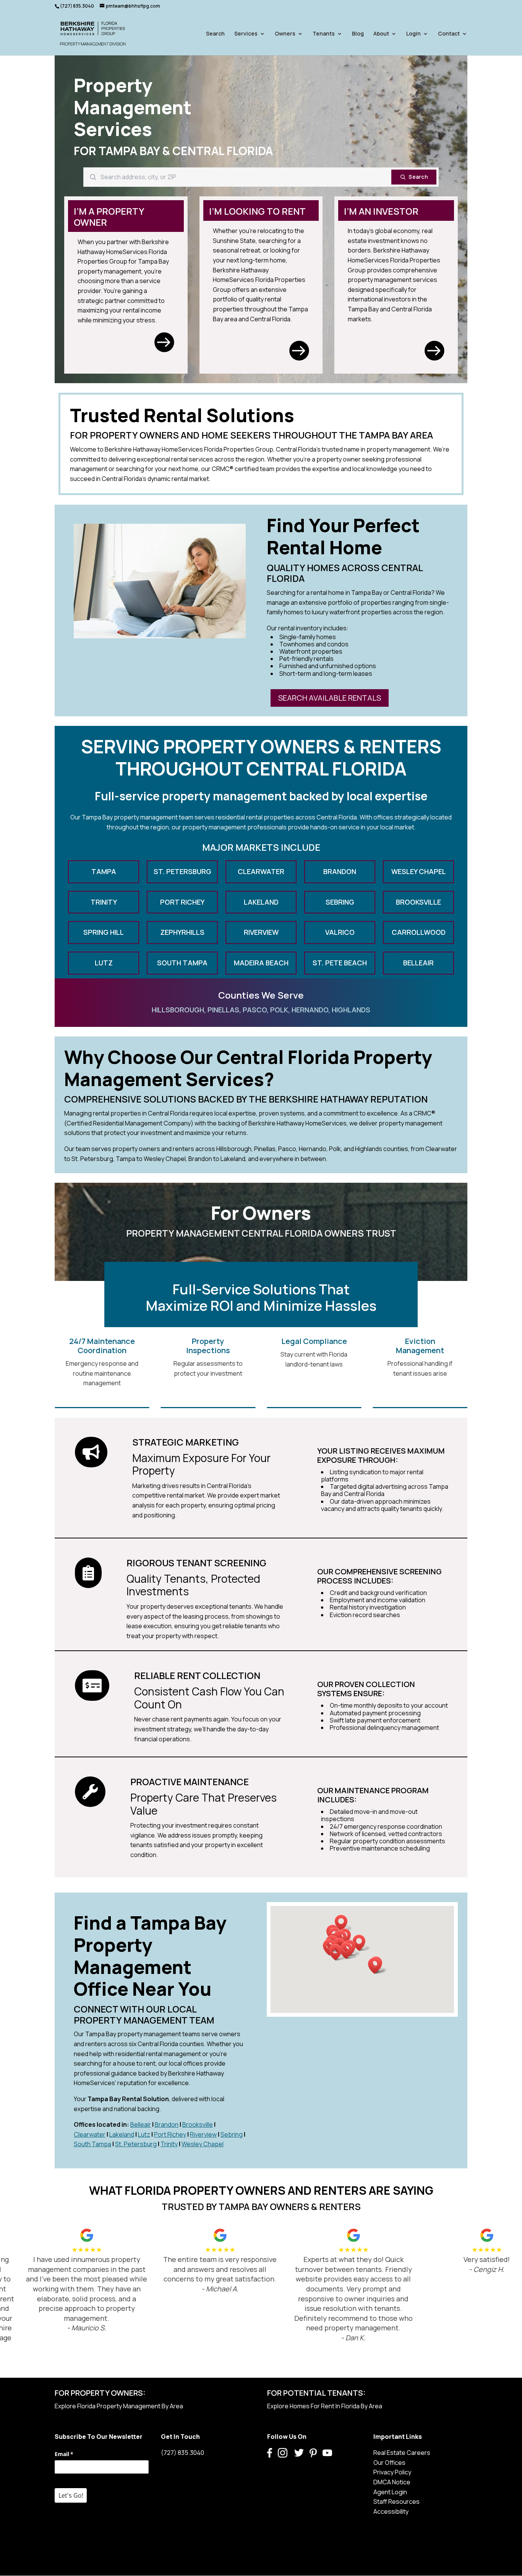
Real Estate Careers (402, 2453)
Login (413, 34)
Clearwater (90, 2134)
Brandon (167, 2124)
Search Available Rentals (330, 698)
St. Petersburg (136, 2144)
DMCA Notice (392, 2482)
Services (246, 34)
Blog (358, 34)
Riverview (203, 2134)
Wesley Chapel (203, 2144)
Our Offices (389, 2463)
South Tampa (92, 2144)
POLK (279, 1010)
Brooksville (198, 2124)
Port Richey (170, 2134)
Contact (449, 34)
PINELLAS (223, 1010)
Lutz (144, 2134)
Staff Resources (396, 2502)
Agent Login (390, 2492)
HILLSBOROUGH (178, 1010)
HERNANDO (310, 1010)
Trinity (169, 2144)
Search (215, 34)
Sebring (232, 2134)
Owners (285, 34)
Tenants (324, 34)
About (381, 34)
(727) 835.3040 (182, 2453)
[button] (344, 1923)
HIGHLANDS (351, 1010)
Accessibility (391, 2511)
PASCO (255, 1010)
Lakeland (122, 2134)
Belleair (141, 2124)
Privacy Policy (392, 2472)
